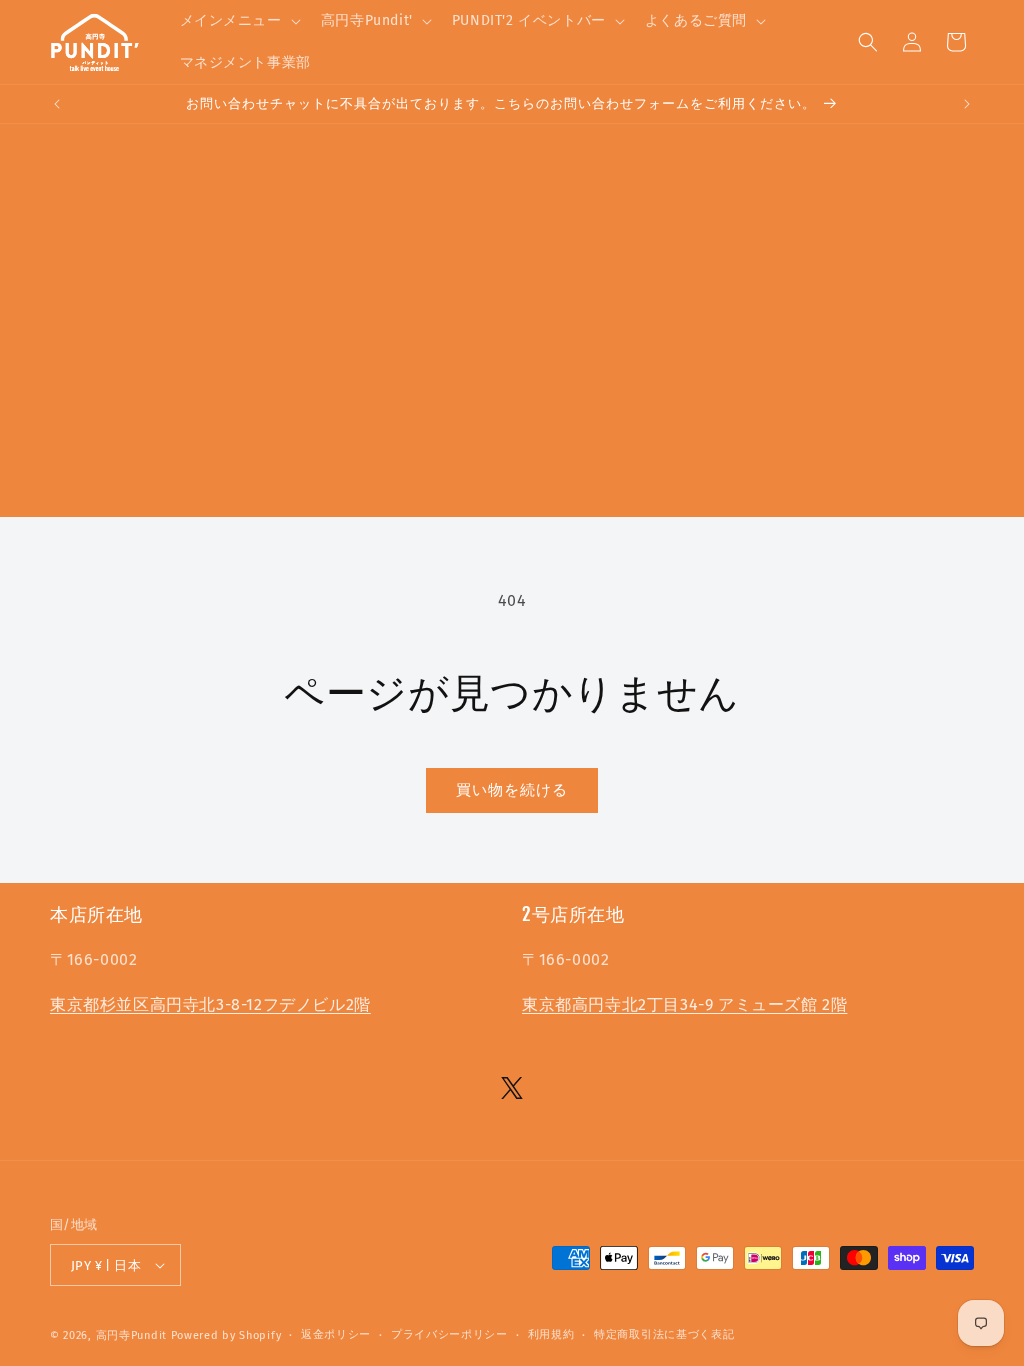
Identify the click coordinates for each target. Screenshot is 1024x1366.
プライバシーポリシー (449, 1334)
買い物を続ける (512, 790)
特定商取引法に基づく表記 (664, 1334)
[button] (238, 21)
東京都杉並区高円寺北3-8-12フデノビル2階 (210, 1004)
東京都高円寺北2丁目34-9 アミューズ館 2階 (684, 1004)
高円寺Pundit (131, 1335)
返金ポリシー (336, 1334)
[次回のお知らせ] (967, 104)
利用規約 (551, 1334)
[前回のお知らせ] (57, 104)
